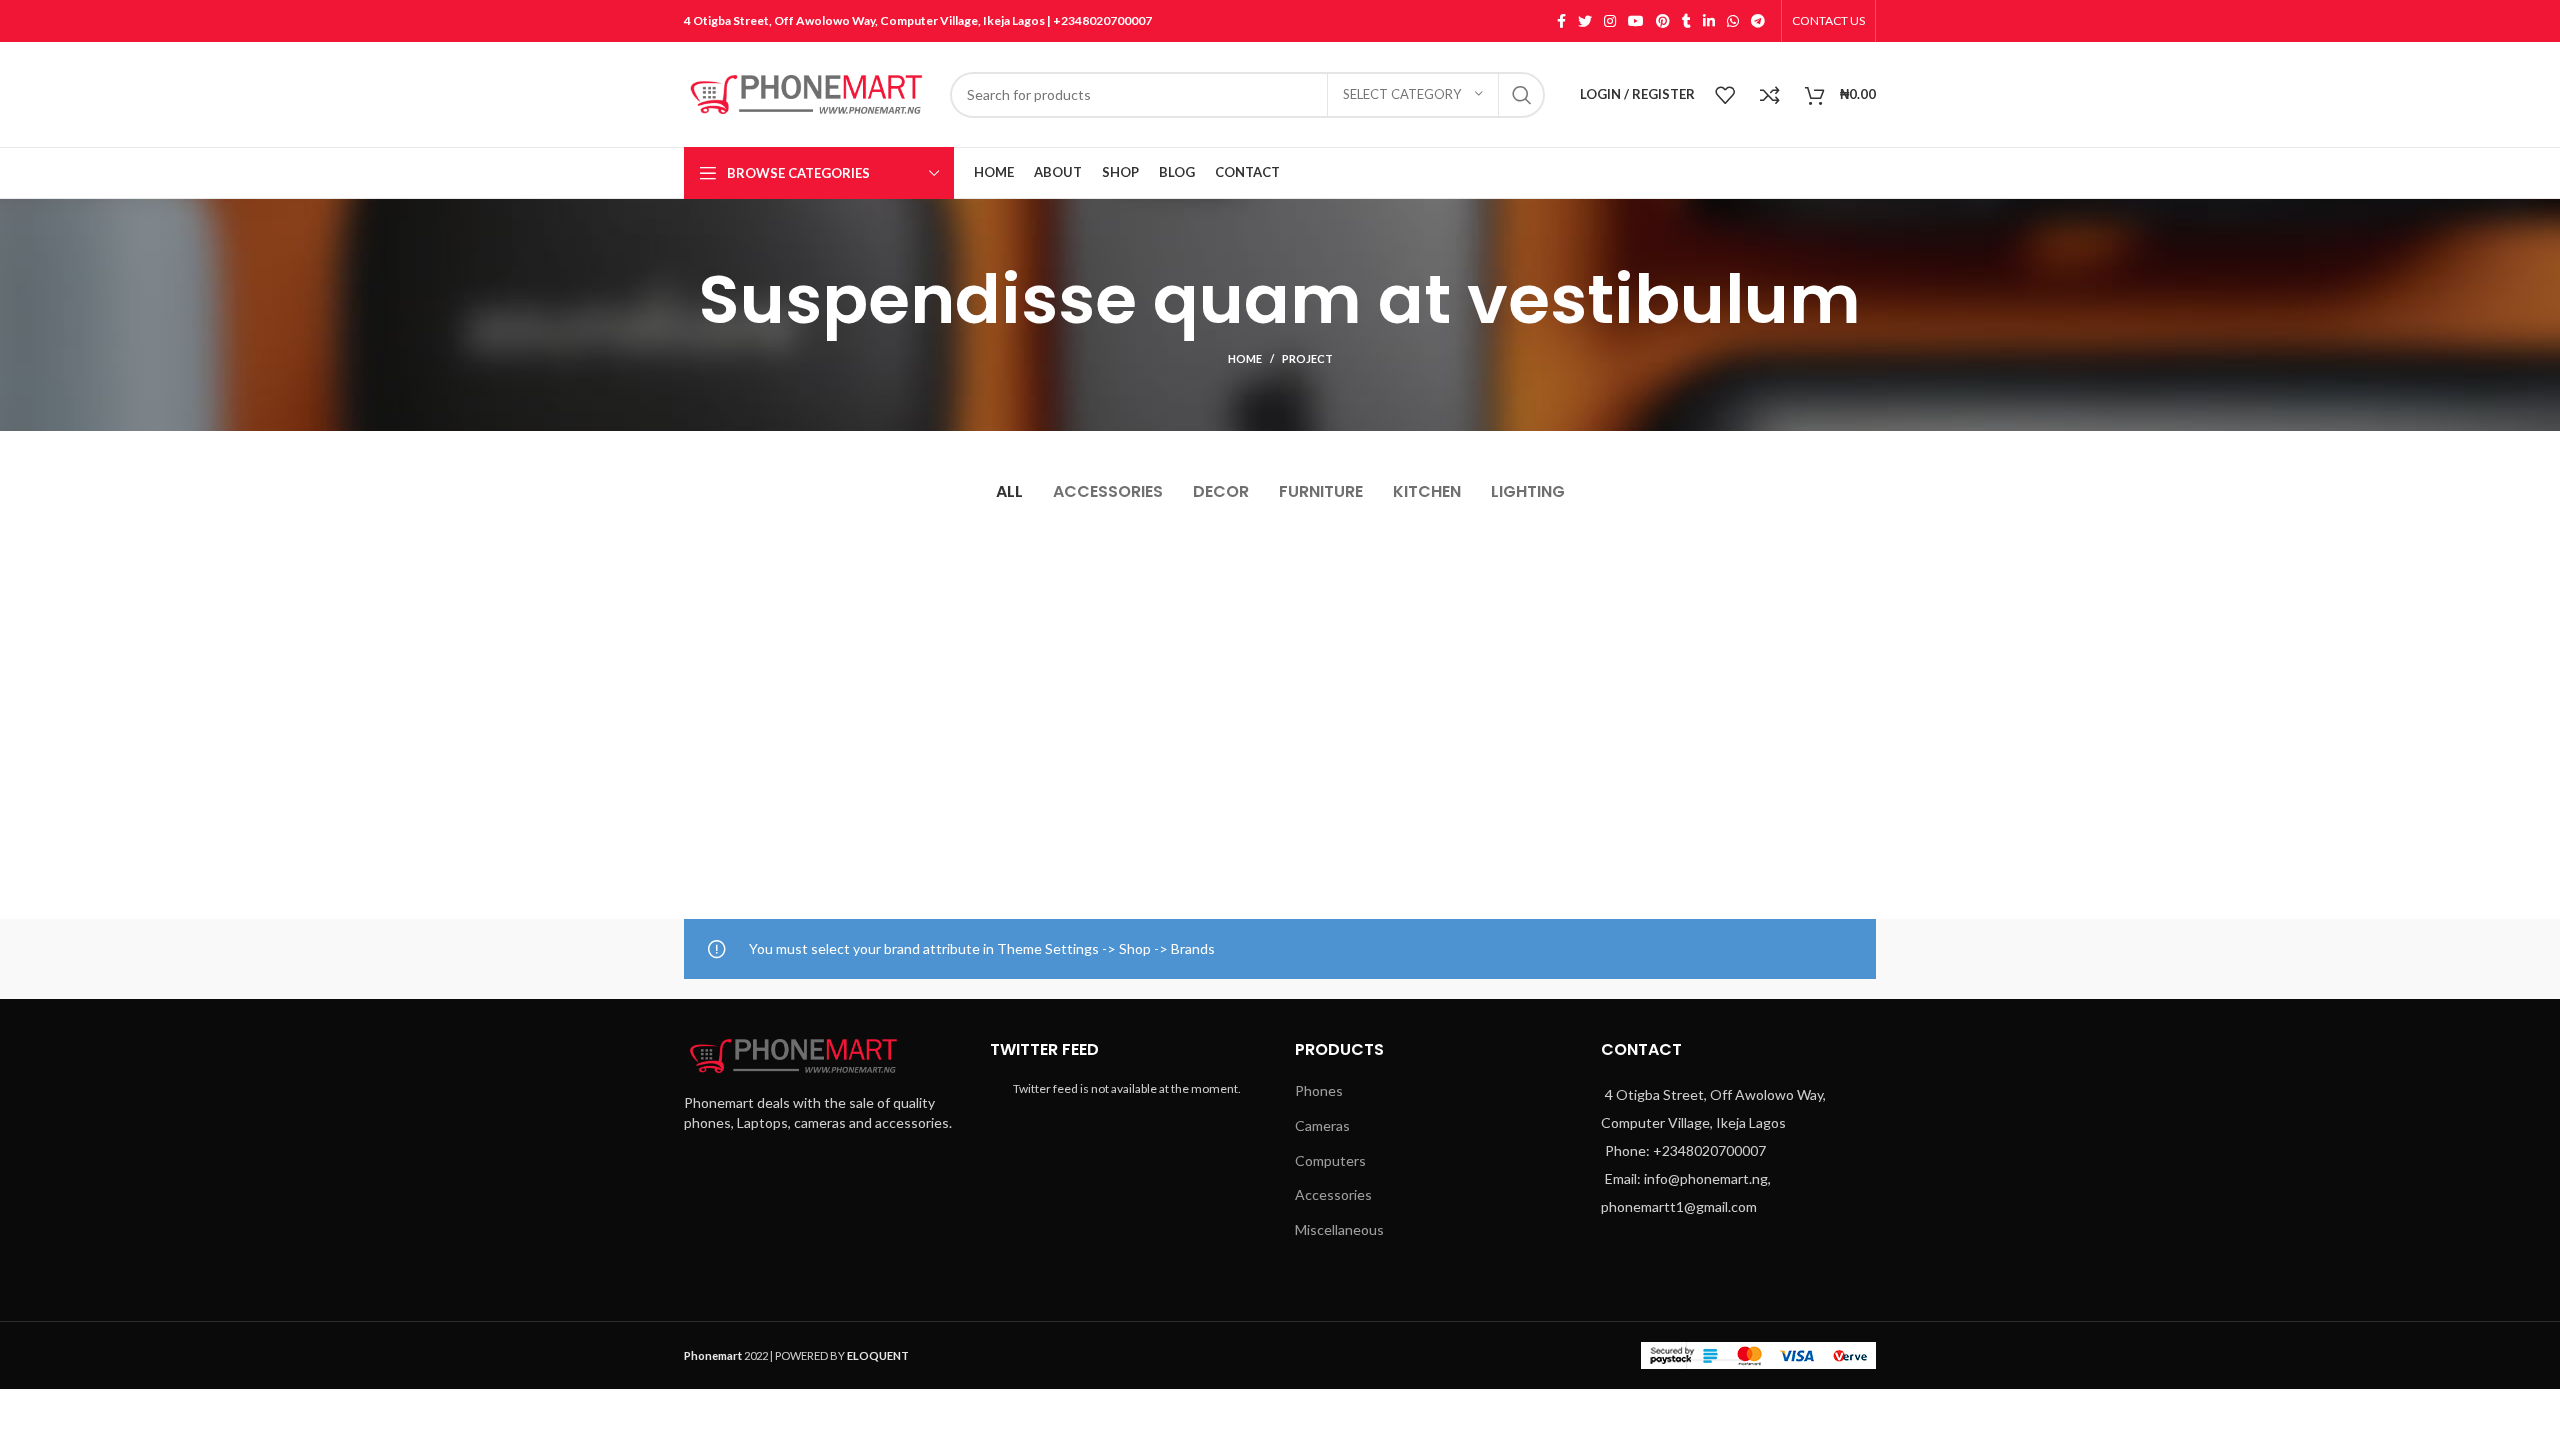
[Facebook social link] (1561, 21)
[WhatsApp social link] (1733, 21)
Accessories (1333, 1194)
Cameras (1322, 1125)
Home (1245, 358)
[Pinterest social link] (1663, 21)
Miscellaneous (1339, 1229)
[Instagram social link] (1610, 21)
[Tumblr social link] (1686, 21)
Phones (1319, 1090)
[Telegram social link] (1758, 21)
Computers (1330, 1160)
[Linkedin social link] (1709, 21)
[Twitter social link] (1585, 21)
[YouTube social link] (1636, 21)
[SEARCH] (1522, 95)
